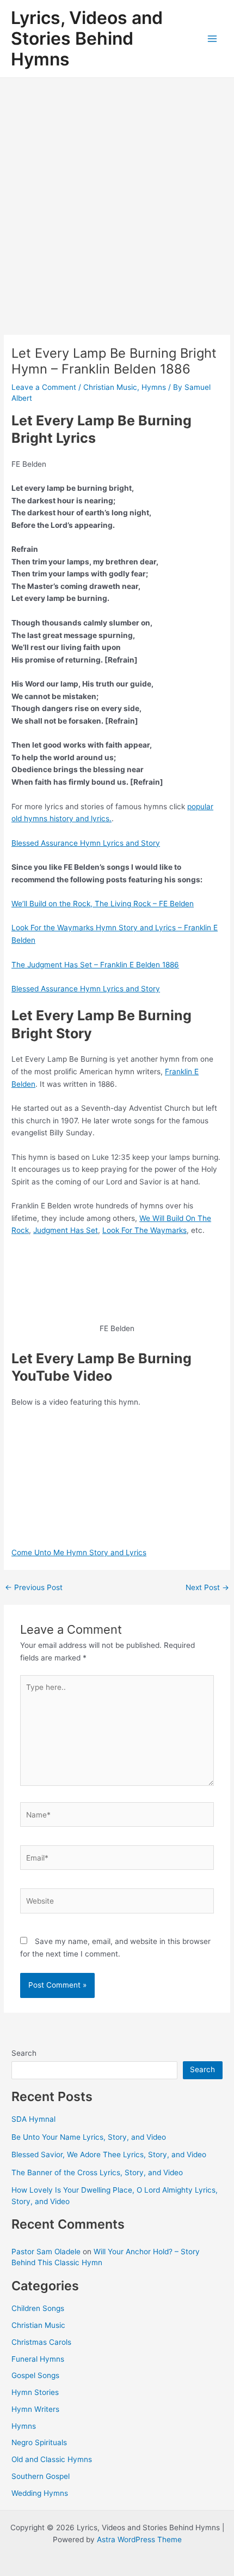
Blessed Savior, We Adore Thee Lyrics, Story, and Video (109, 2154)
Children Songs (38, 2308)
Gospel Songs (35, 2375)
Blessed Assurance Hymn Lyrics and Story (86, 843)
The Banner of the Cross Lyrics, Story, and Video (97, 2172)
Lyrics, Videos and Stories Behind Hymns (87, 39)
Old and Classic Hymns (52, 2459)
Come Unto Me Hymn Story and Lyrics (79, 1552)
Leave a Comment (44, 387)
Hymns (154, 387)
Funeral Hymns (38, 2359)
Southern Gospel (41, 2476)
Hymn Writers (35, 2409)
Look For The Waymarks (144, 1230)
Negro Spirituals (39, 2442)
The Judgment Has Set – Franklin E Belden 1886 (95, 965)
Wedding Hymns (40, 2493)
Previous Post (34, 1588)
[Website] (117, 1903)
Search (24, 2053)
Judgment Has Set (66, 1230)
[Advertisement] (117, 201)
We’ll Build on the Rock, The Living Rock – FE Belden (103, 904)
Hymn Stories (35, 2392)
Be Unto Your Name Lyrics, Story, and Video (89, 2137)
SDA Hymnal (33, 2119)
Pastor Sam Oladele (46, 2252)
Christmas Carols (41, 2342)
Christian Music (110, 387)
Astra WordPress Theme (139, 2539)
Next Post (207, 1588)
